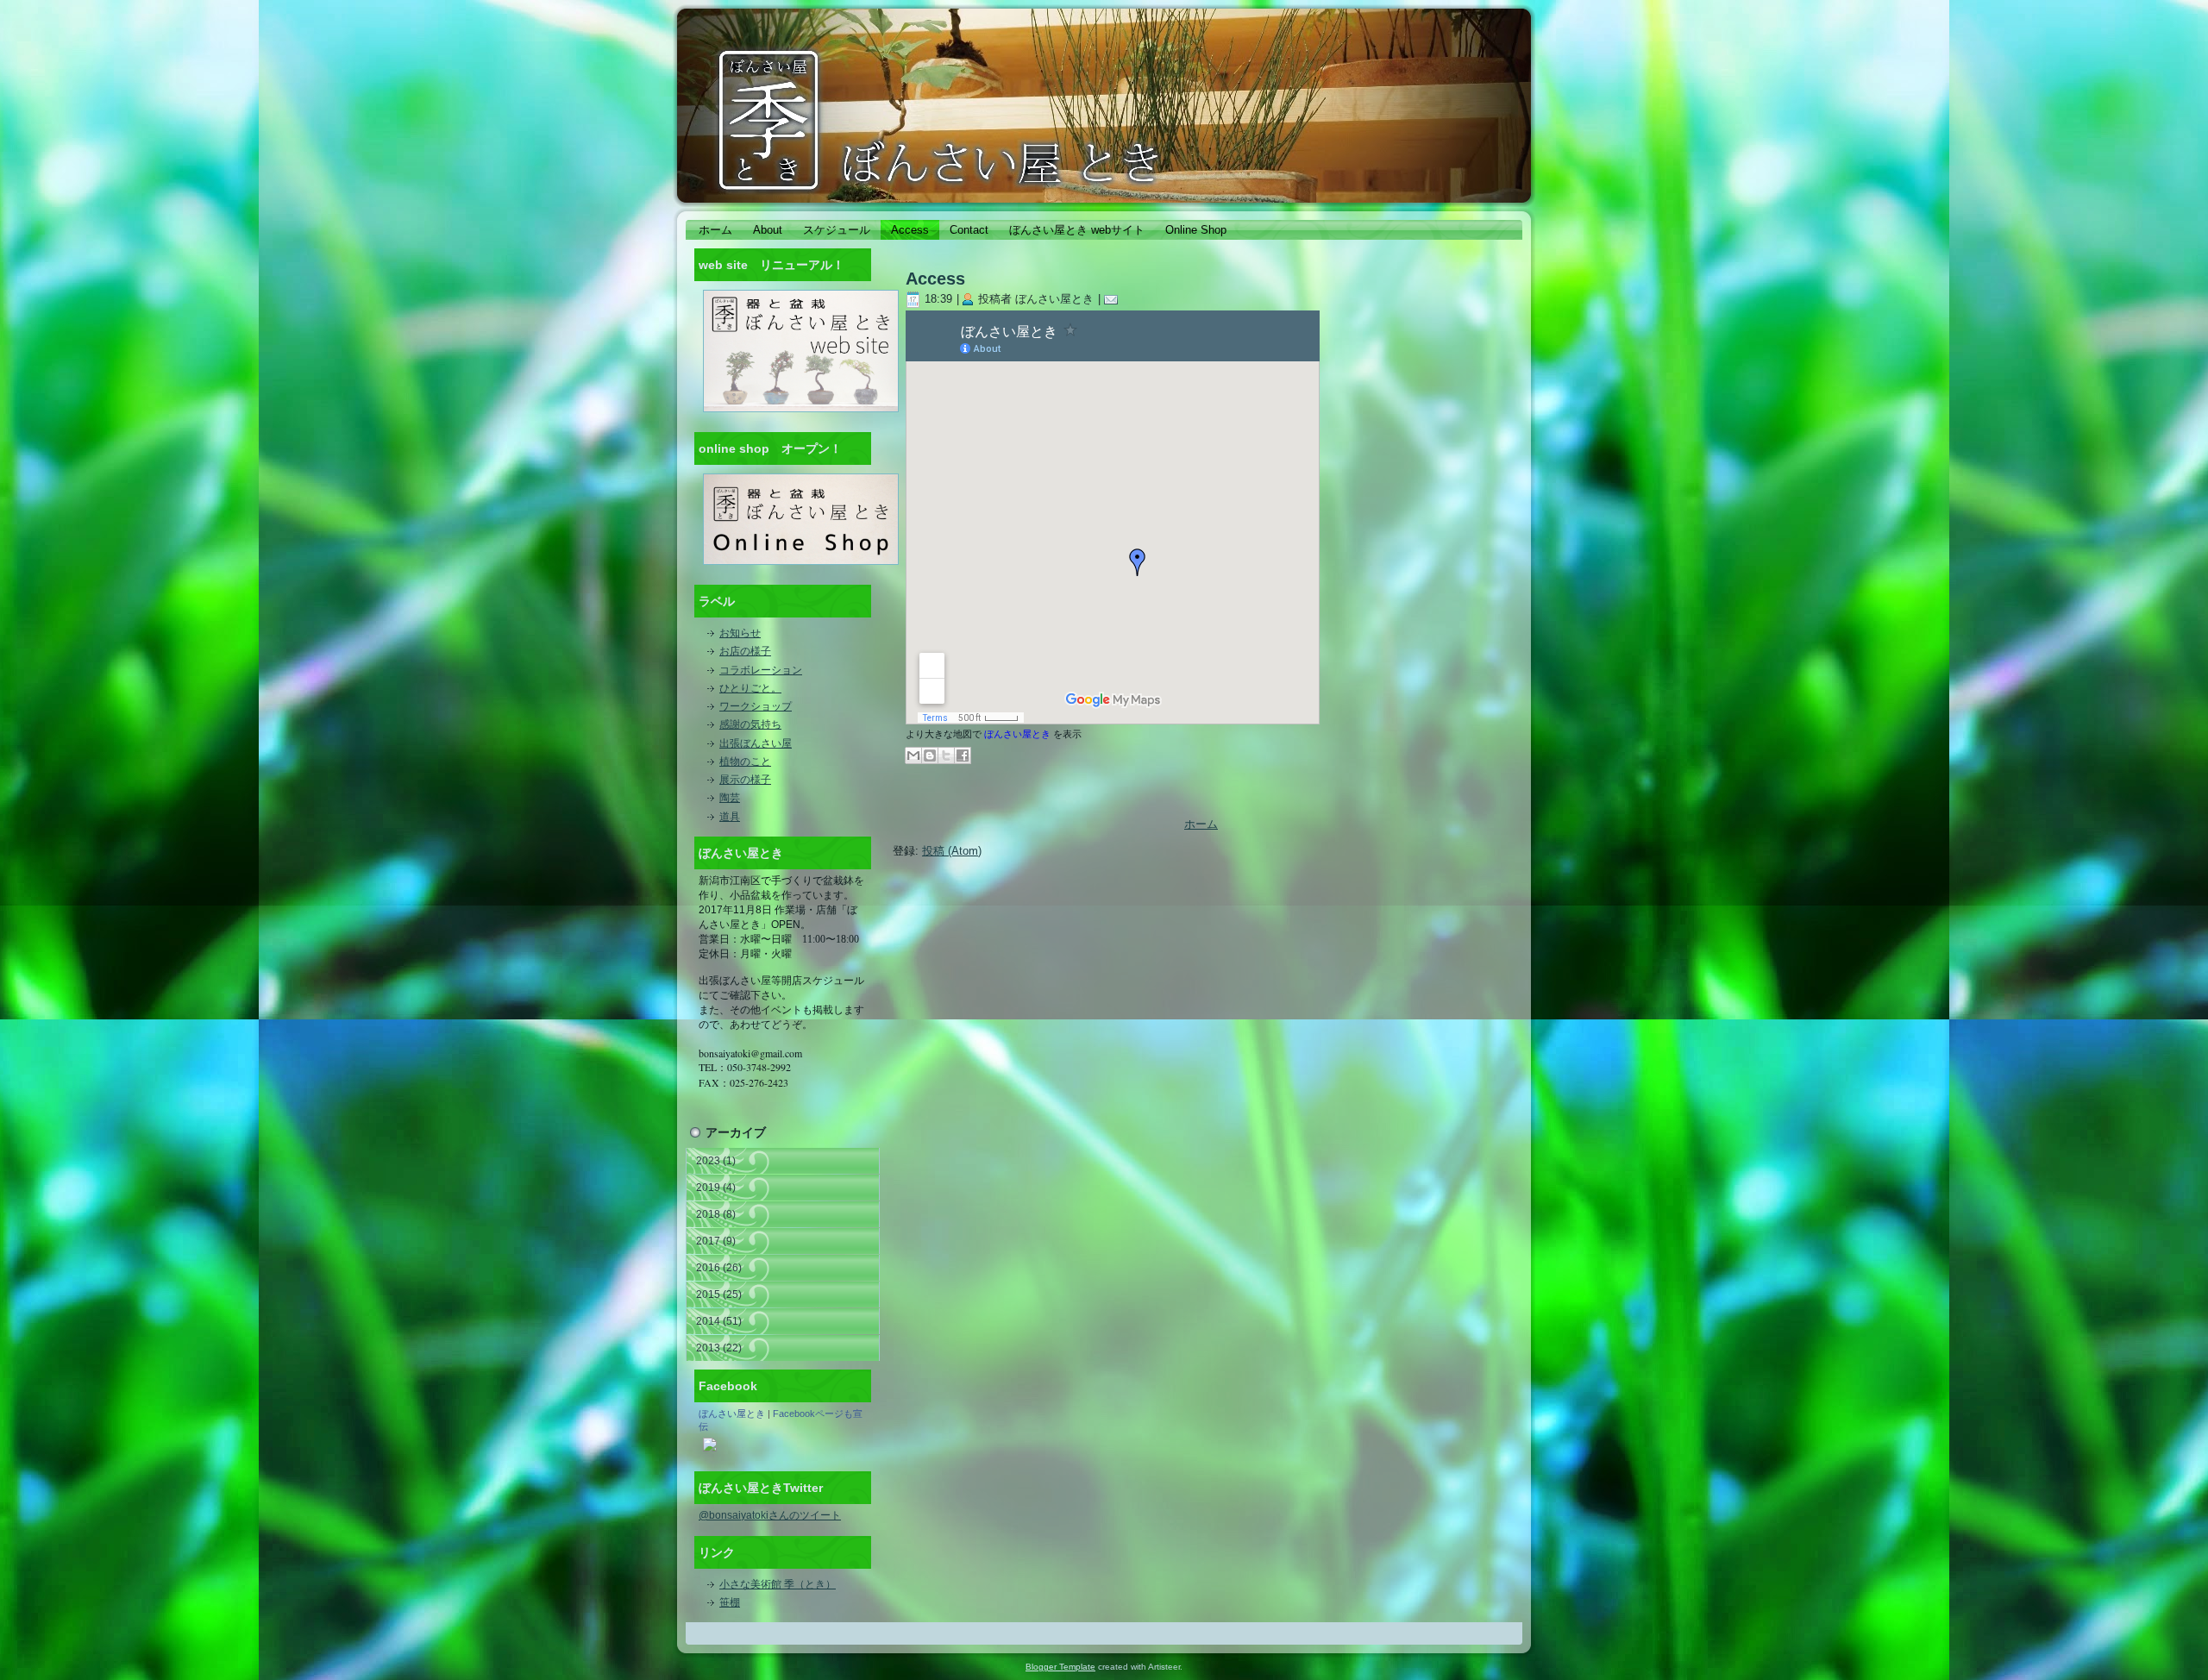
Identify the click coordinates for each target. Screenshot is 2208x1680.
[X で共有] (946, 755)
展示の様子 (745, 780)
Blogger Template (1060, 1667)
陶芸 (730, 798)
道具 (730, 817)
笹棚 (730, 1602)
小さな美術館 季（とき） (778, 1584)
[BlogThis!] (930, 755)
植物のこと (745, 762)
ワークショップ (756, 706)
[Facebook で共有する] (963, 755)
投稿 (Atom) (952, 851)
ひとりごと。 (750, 688)
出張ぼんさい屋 (756, 743)
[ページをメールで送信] (1114, 299)
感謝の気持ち (750, 724)
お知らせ (740, 633)
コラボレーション (761, 670)
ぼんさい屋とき (732, 1414)
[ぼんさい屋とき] (710, 1452)
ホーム (1201, 824)
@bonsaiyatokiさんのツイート (770, 1515)
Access (935, 279)
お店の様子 (745, 651)
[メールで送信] (913, 755)
